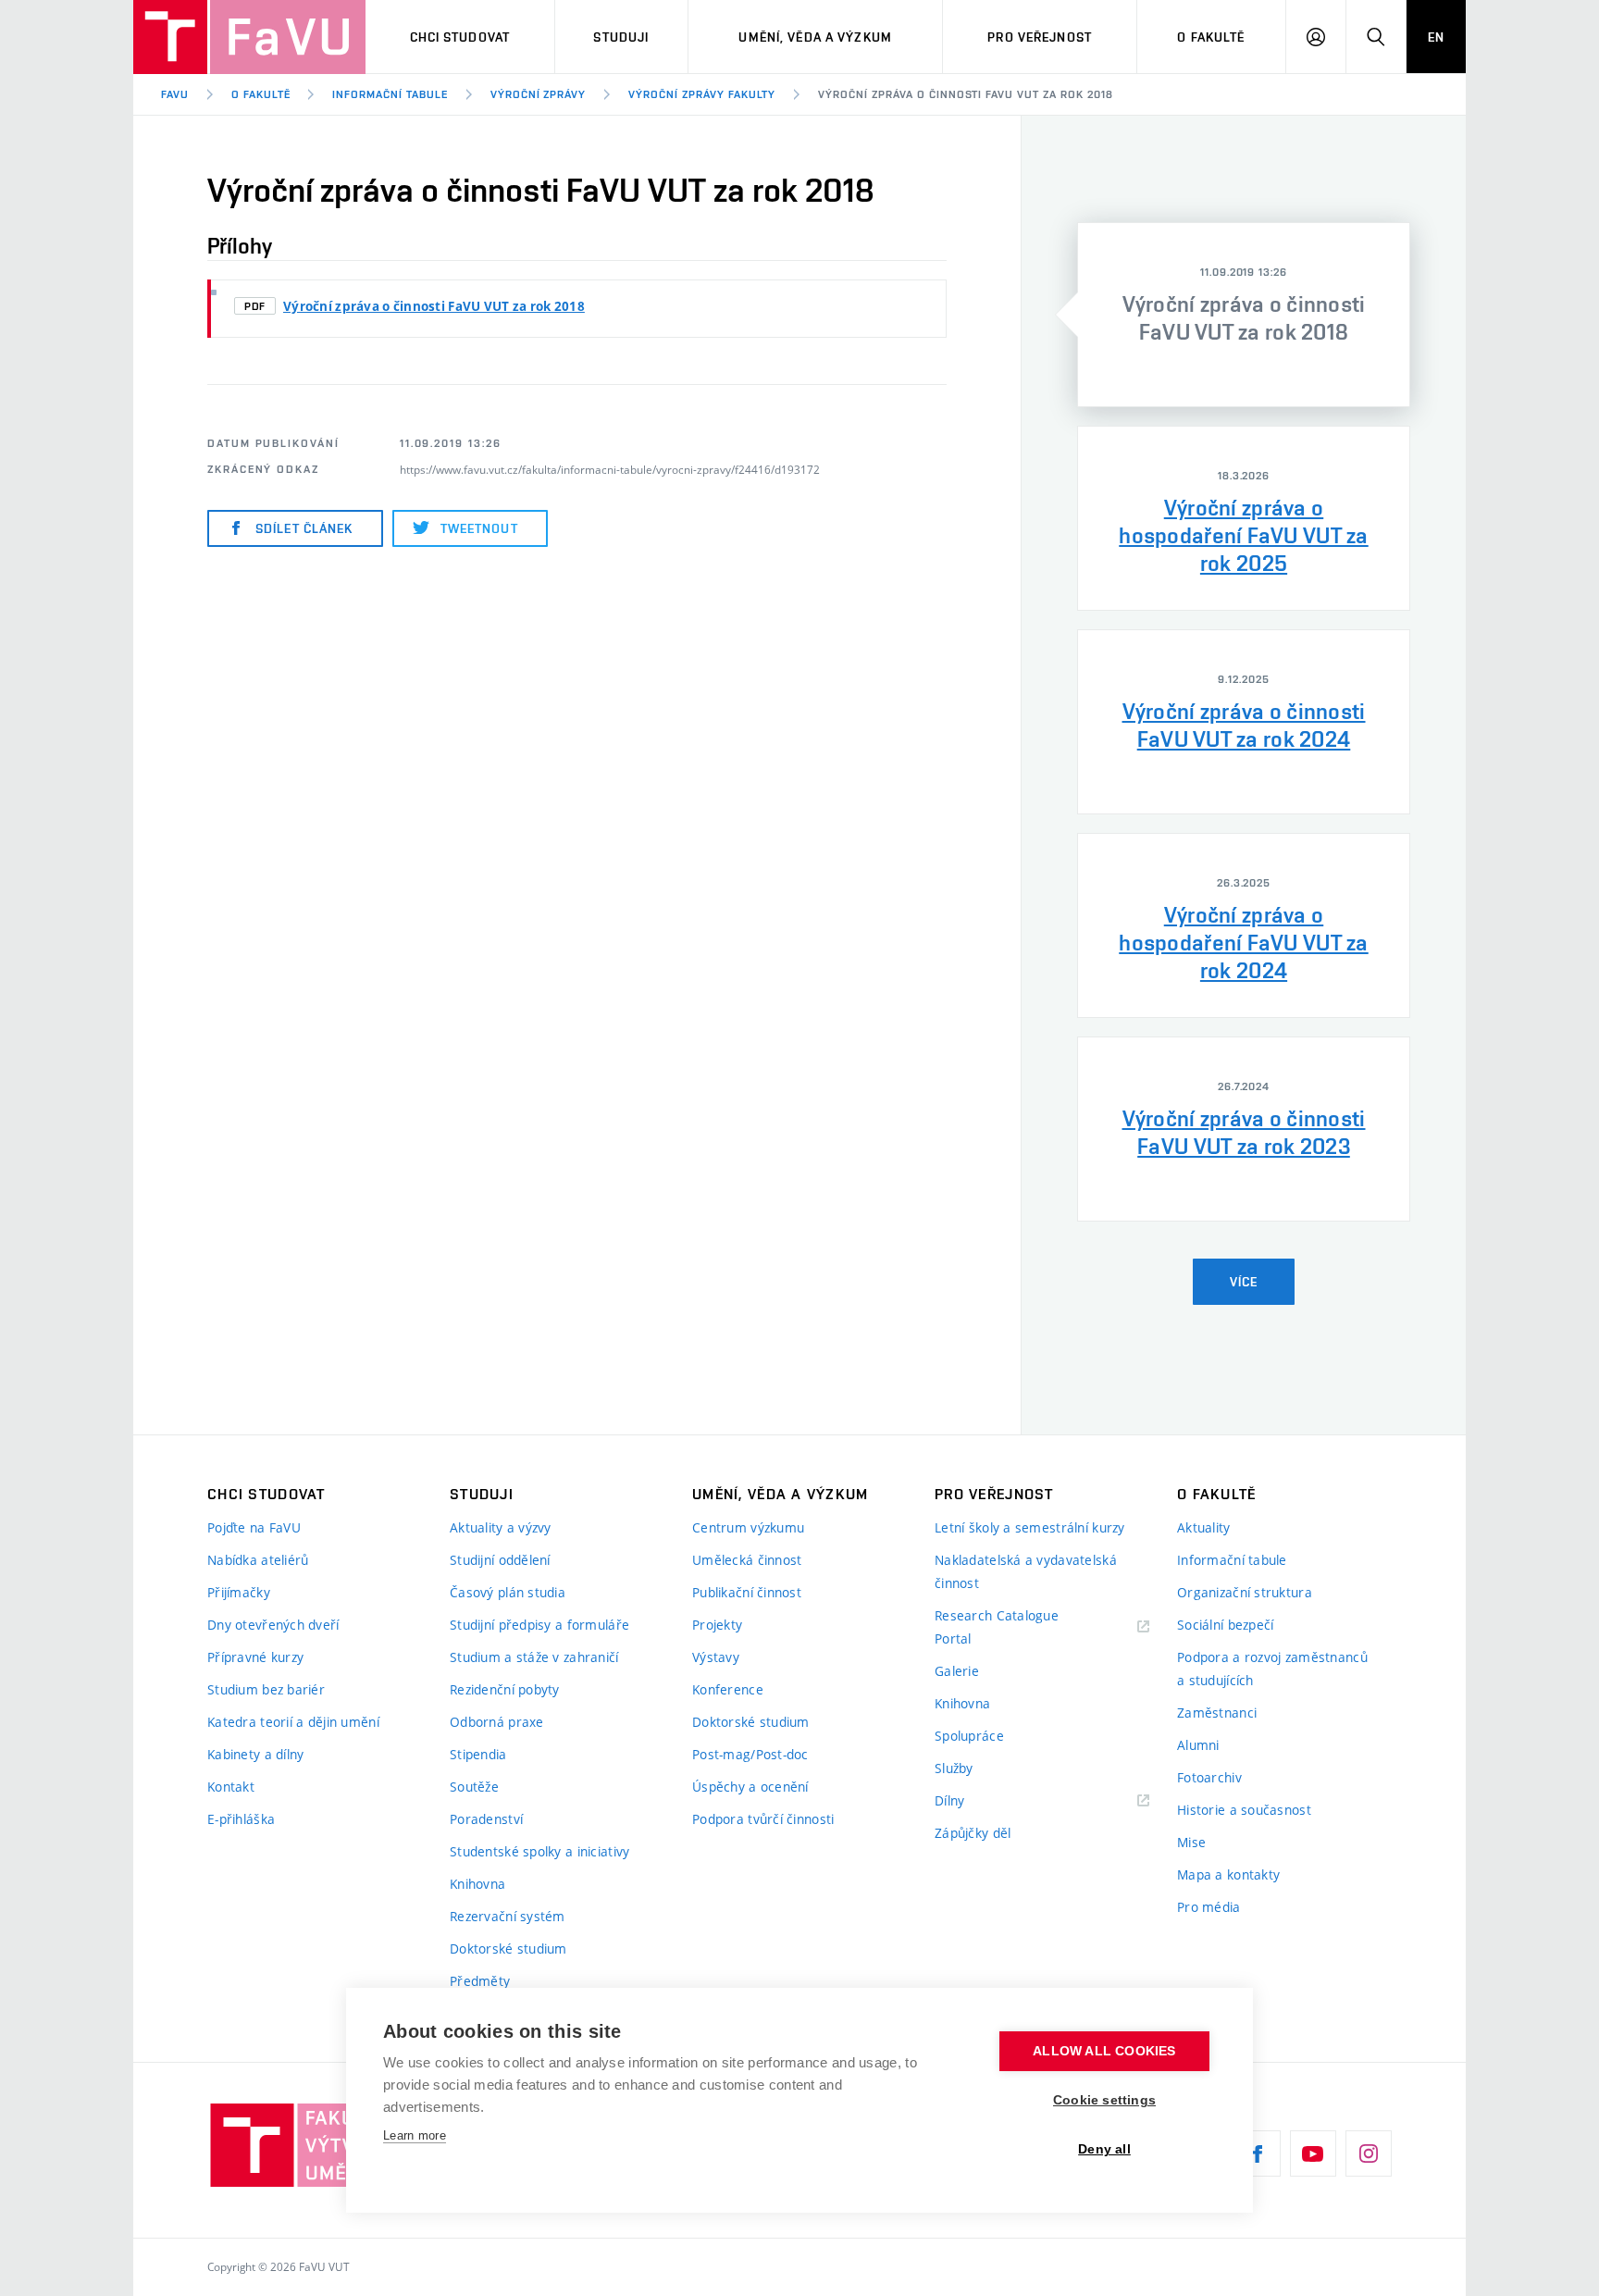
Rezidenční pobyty (505, 1689)
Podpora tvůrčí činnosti (763, 1819)
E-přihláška (241, 1819)
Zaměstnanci (1217, 1713)
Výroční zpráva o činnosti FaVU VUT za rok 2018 (965, 94)
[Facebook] (1258, 2153)
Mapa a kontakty (1228, 1874)
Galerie (957, 1671)
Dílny (949, 1800)
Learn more (415, 2135)
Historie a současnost (1244, 1810)
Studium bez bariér (266, 1689)
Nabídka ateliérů (258, 1560)
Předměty (480, 1981)
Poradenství (486, 1819)
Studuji (621, 37)
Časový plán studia (508, 1592)
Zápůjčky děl (973, 1833)
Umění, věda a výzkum (815, 37)
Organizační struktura (1245, 1592)
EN (1436, 37)
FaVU (175, 94)
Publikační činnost (747, 1592)
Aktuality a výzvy (501, 1527)
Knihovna (477, 1884)
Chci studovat (460, 37)
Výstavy (716, 1657)
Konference (728, 1689)
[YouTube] (1313, 2153)
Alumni (1198, 1745)
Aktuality (1204, 1527)
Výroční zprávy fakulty (702, 94)
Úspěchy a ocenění (750, 1787)
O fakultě (1211, 37)
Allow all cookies (1104, 2051)
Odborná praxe (497, 1722)
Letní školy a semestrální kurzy (1030, 1527)
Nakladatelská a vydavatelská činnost (1026, 1571)
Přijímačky (239, 1592)
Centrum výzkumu (748, 1527)
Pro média (1209, 1907)
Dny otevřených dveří (273, 1625)
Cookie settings (1104, 2100)
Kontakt (231, 1787)
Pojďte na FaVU (254, 1527)
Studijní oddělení (500, 1560)
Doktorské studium (508, 1948)
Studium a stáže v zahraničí (534, 1657)
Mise (1191, 1842)
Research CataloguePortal (997, 1627)
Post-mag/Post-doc (750, 1754)
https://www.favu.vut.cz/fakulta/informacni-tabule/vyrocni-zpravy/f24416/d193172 (610, 469)
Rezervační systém (508, 1916)
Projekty (717, 1625)
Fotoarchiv (1209, 1777)
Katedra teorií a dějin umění (293, 1722)
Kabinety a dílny (255, 1754)
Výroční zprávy (538, 94)
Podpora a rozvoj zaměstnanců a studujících (1272, 1669)
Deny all (1104, 2149)
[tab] (1244, 315)
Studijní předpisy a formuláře (539, 1625)
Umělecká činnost (747, 1560)
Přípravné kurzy (255, 1657)
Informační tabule (390, 94)
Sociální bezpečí (1225, 1625)
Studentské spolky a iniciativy (539, 1851)
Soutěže (474, 1787)
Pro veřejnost (1040, 37)
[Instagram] (1369, 2153)
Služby (954, 1768)
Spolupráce (969, 1736)
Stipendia (478, 1754)
